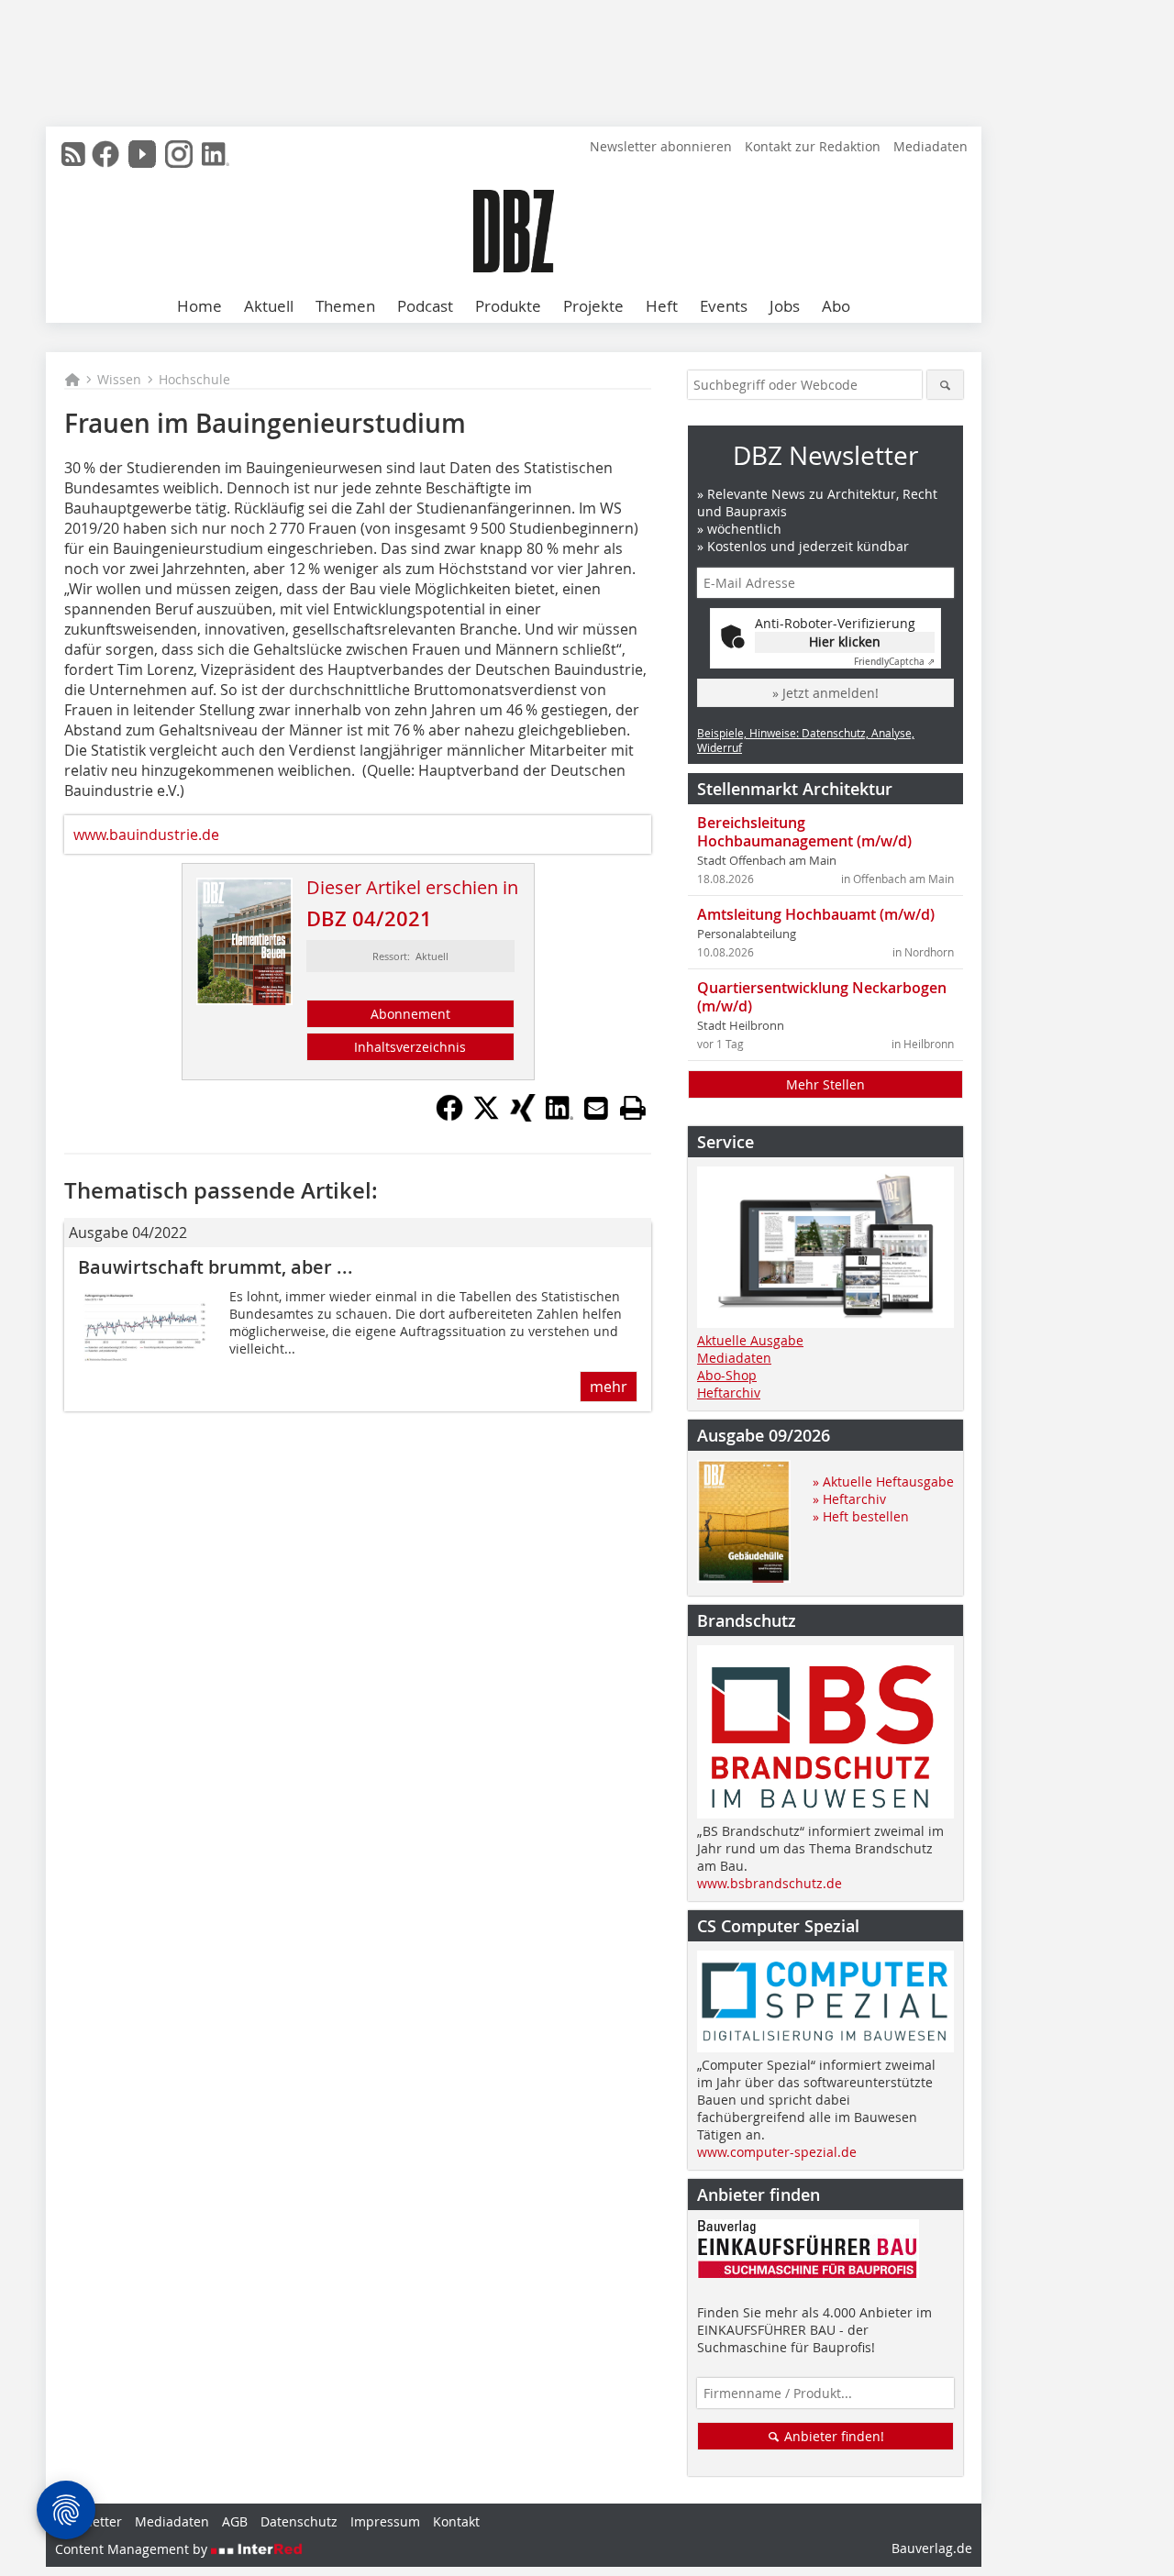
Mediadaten (930, 146)
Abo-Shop (727, 1375)
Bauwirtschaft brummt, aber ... (216, 1267)
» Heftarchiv (849, 1499)
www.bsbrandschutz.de (770, 1883)
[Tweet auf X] (486, 1116)
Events (724, 306)
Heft (662, 306)
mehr (609, 1387)
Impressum (385, 2521)
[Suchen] (945, 385)
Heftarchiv (729, 1393)
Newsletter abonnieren (661, 146)
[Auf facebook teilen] (449, 1116)
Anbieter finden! (832, 2436)
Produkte (508, 306)
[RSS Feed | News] (73, 154)
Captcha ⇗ (894, 662)
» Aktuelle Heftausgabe (883, 1481)
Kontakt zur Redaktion (813, 146)
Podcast (425, 306)
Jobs (785, 306)
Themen (345, 306)
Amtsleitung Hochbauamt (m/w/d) (816, 914)
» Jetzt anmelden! (825, 693)
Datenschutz (299, 2521)
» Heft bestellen (861, 1516)
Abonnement (410, 1014)
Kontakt (456, 2521)
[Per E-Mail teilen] (596, 1108)
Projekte (593, 306)
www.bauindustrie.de (146, 835)
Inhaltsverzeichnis (410, 1047)
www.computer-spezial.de (777, 2152)
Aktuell (269, 306)
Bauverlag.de (932, 2548)
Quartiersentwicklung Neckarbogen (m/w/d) (822, 997)
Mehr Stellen (825, 1084)
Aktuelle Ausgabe (750, 1340)
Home (199, 306)
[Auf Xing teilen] (523, 1116)
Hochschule (194, 379)
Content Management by (133, 2549)
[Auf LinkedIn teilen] (559, 1116)
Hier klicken (845, 641)
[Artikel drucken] (633, 1108)
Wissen (119, 379)
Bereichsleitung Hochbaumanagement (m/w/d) (804, 832)
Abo (836, 306)
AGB (235, 2521)
